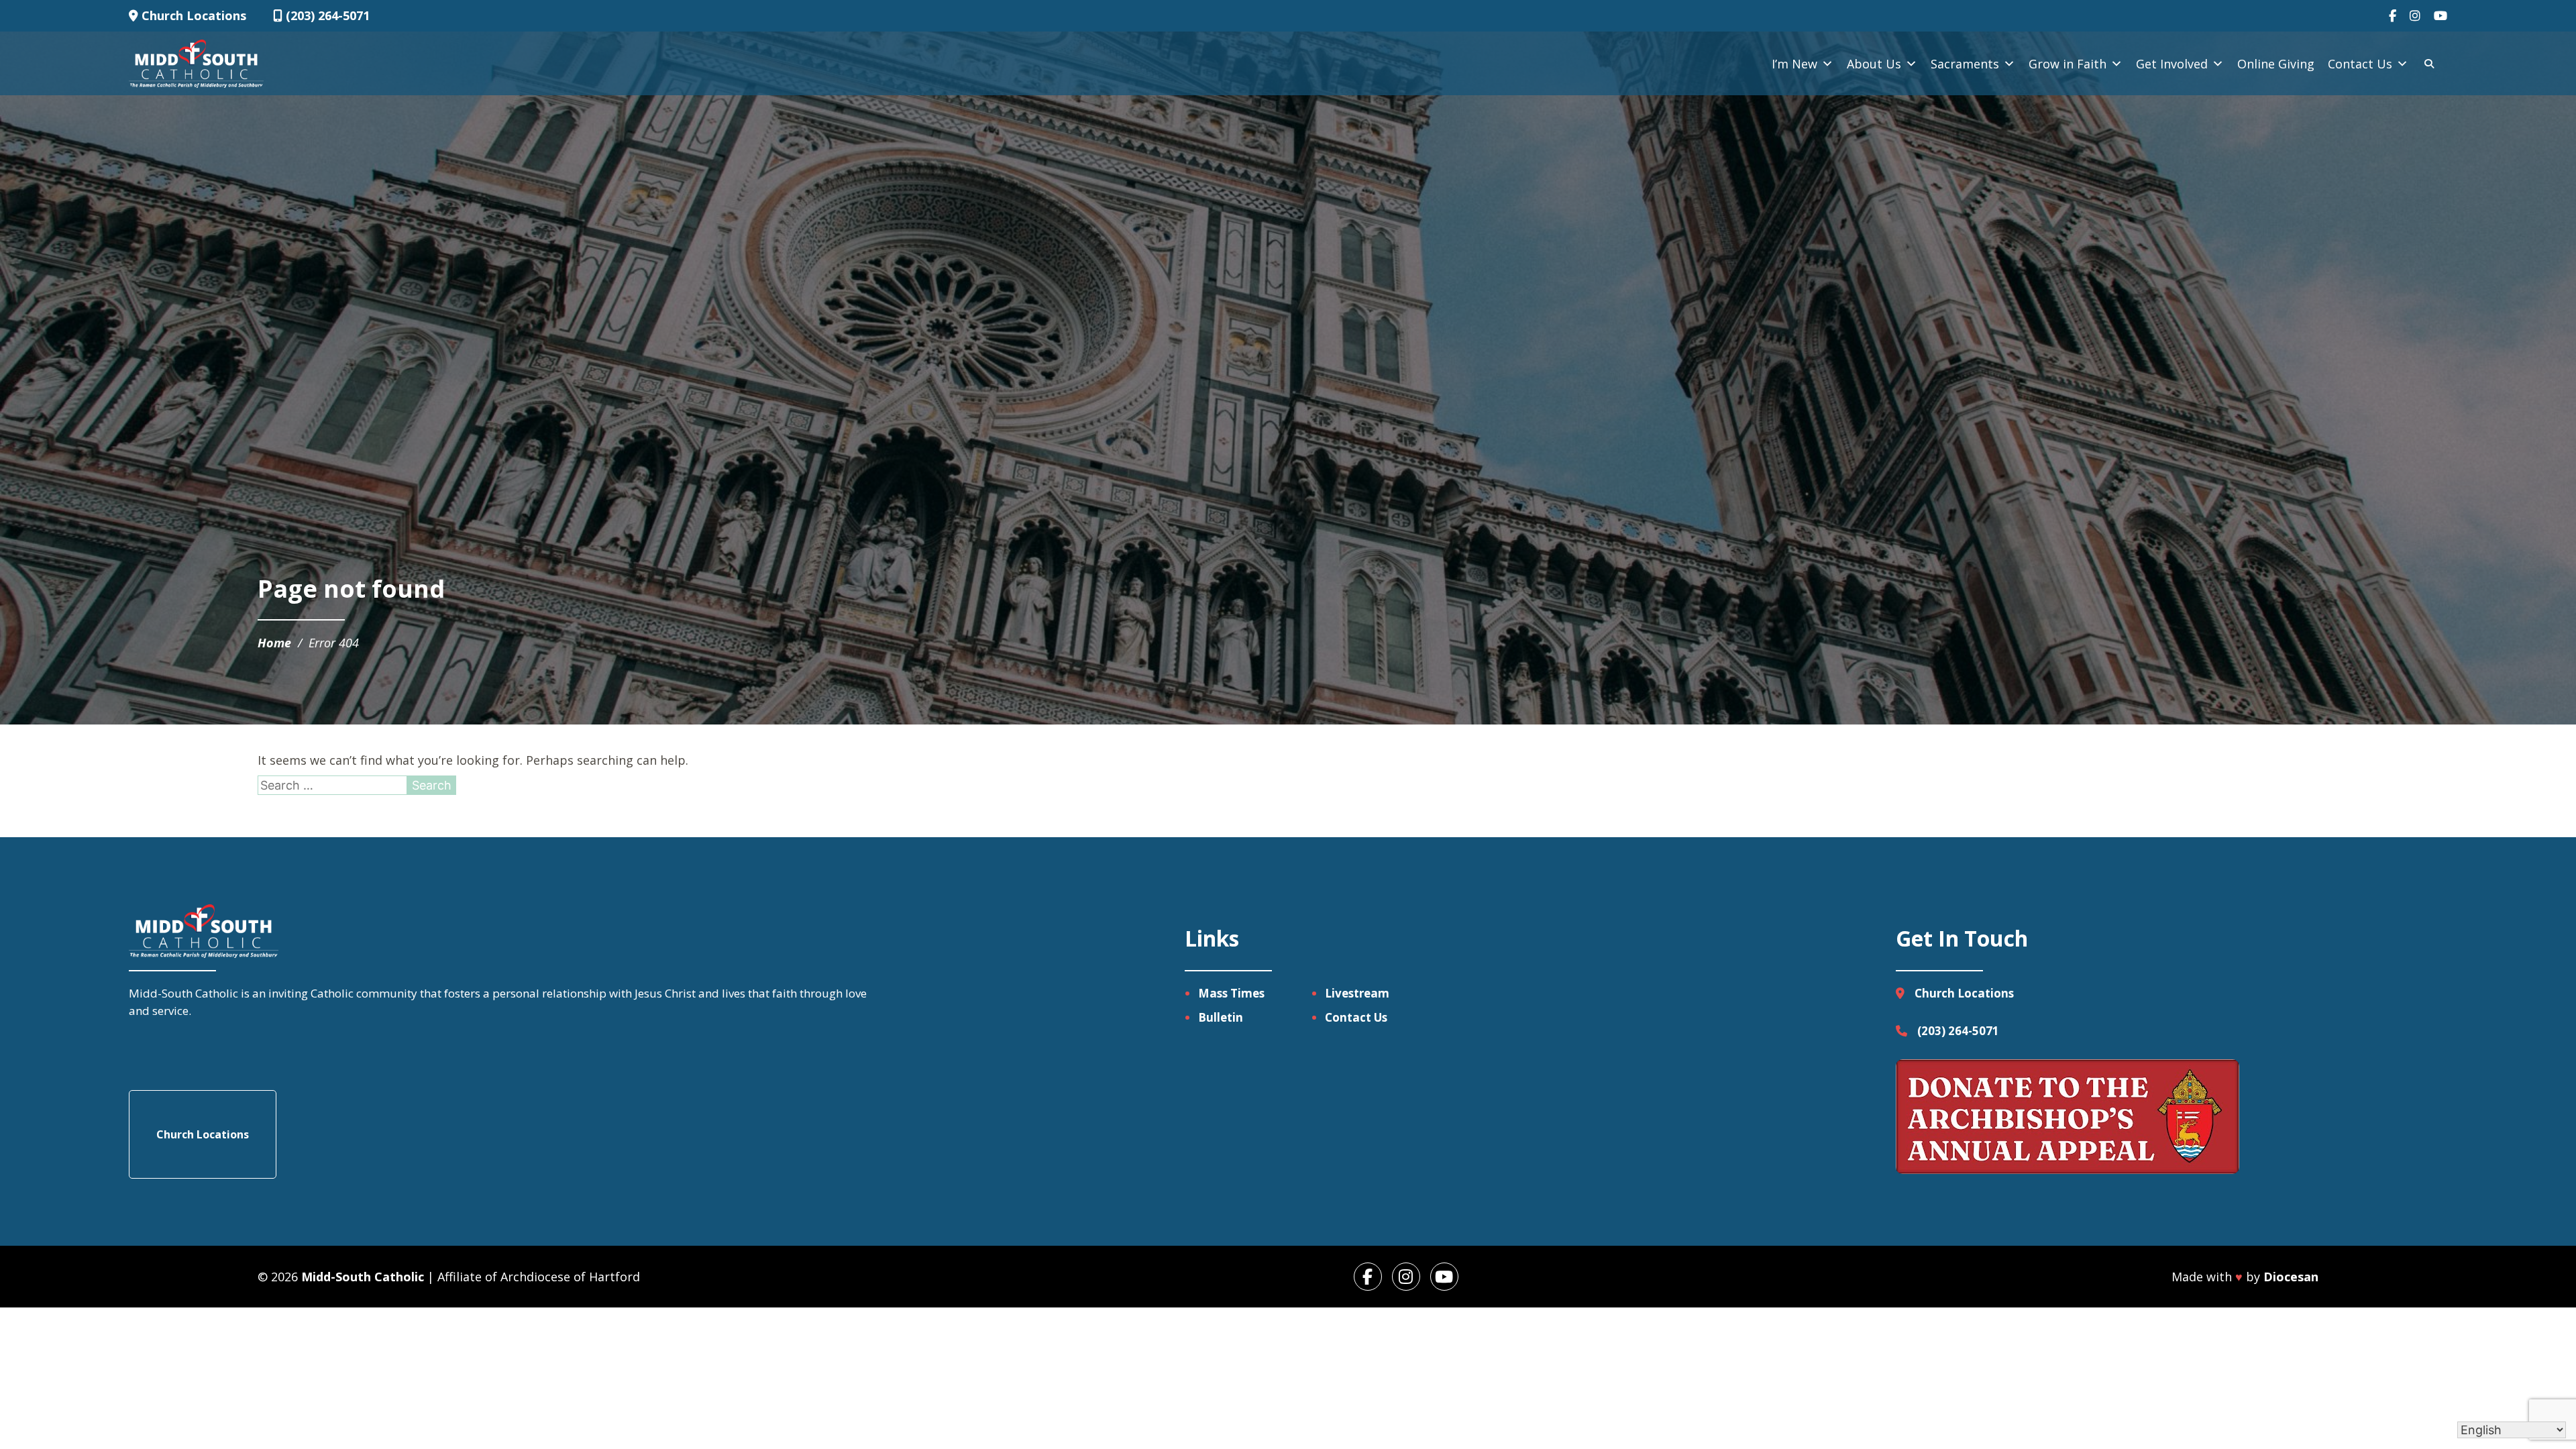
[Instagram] (2415, 16)
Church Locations (192, 15)
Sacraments (1965, 64)
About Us (1874, 64)
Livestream (1357, 993)
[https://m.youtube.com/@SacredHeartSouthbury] (1444, 1277)
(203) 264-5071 (326, 15)
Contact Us (2360, 64)
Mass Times (1231, 993)
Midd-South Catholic (363, 1277)
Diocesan (2291, 1277)
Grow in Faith (2068, 64)
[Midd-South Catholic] (196, 64)
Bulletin (1221, 1017)
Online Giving (2276, 64)
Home (274, 643)
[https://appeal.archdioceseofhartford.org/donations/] (2068, 1119)
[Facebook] (2393, 16)
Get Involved (2172, 64)
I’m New (1794, 64)
